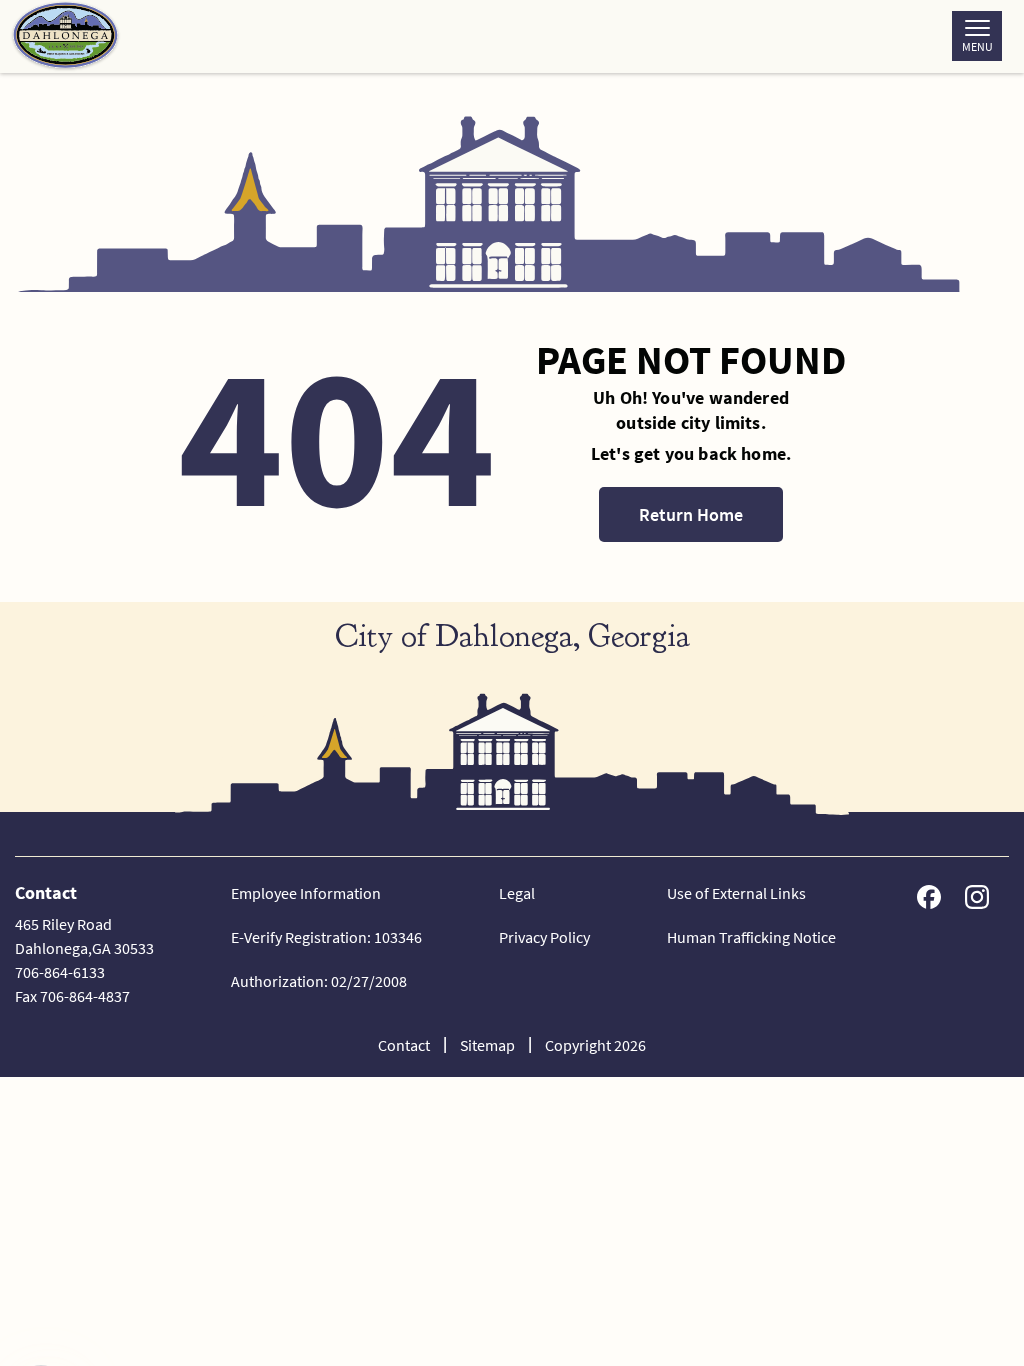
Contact (404, 1045)
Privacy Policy (544, 937)
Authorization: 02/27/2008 (319, 981)
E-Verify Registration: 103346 (326, 937)
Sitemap (487, 1045)
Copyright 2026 (595, 1045)
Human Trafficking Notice (751, 937)
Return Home (691, 514)
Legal (517, 893)
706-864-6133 (60, 972)
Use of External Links (736, 893)
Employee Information (306, 893)
